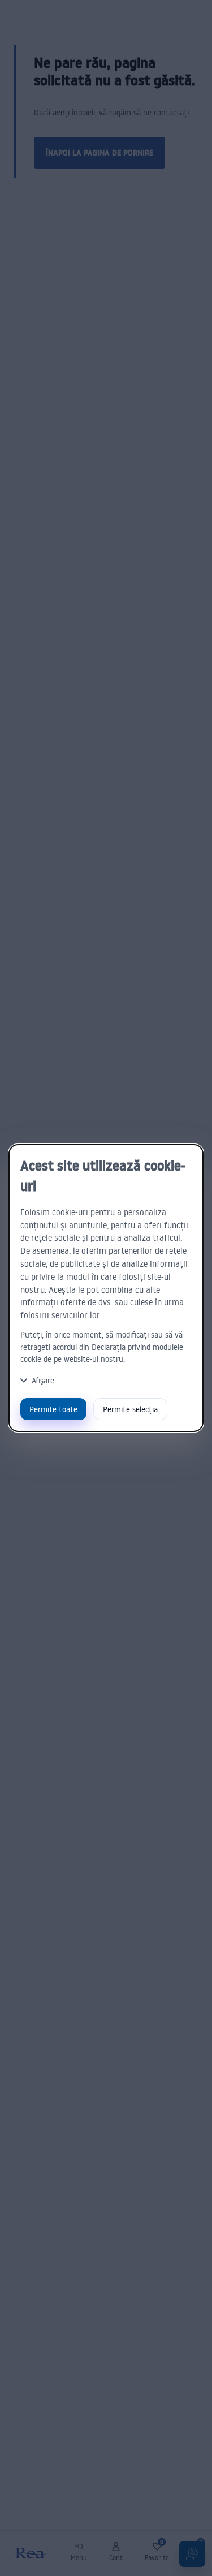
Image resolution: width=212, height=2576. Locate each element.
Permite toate (53, 1409)
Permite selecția (130, 1409)
